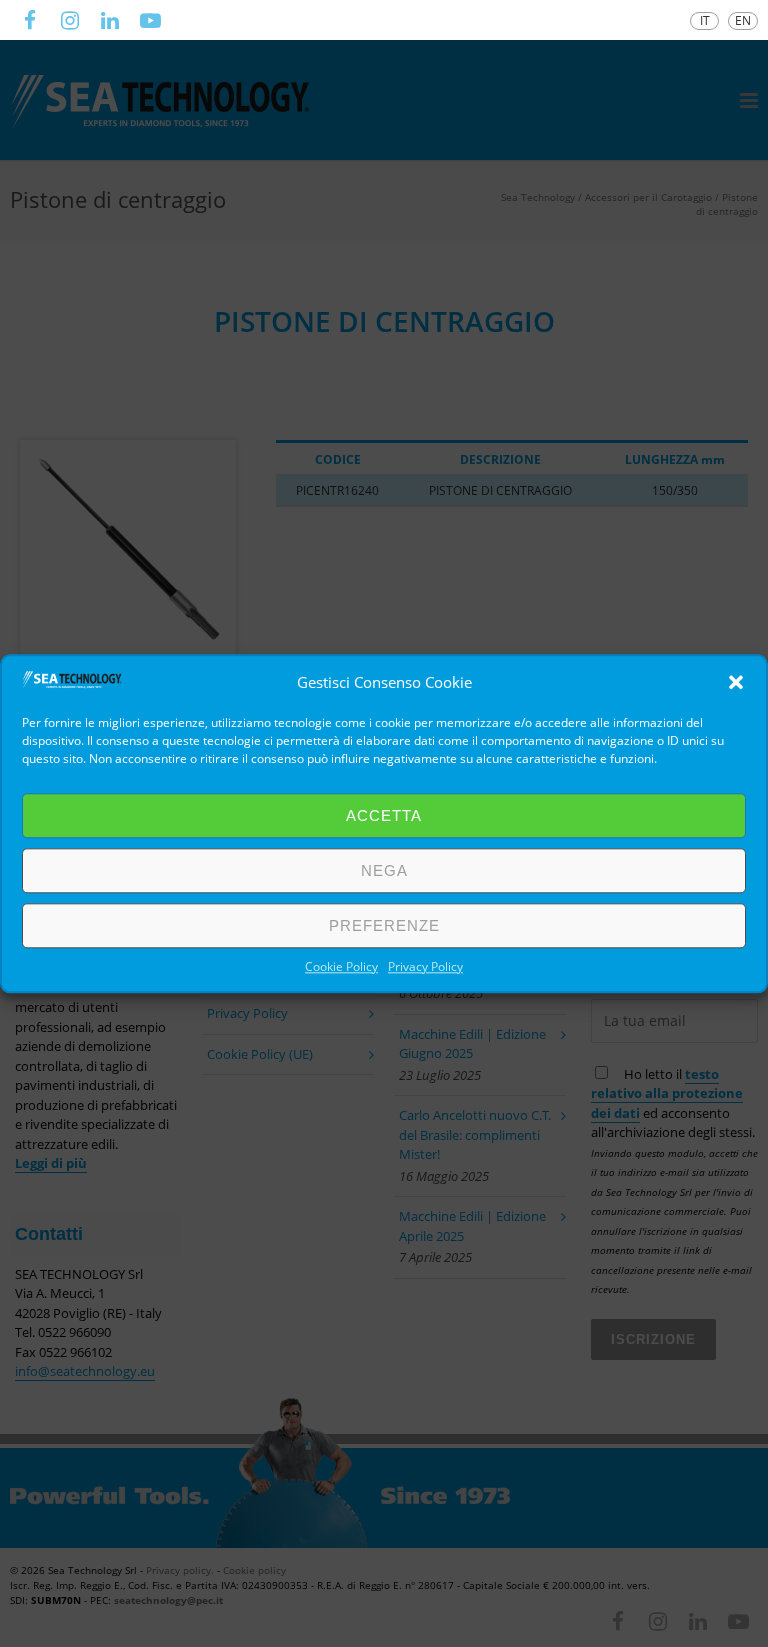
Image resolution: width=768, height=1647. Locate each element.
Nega (384, 870)
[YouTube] (150, 20)
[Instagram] (70, 20)
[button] (736, 682)
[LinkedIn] (110, 20)
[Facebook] (30, 20)
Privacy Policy (425, 966)
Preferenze (384, 925)
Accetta (384, 815)
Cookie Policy (341, 966)
